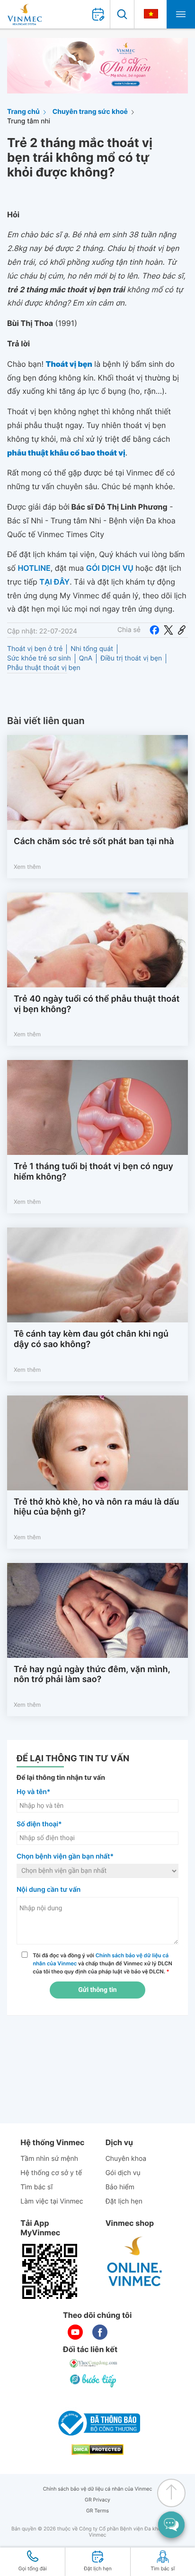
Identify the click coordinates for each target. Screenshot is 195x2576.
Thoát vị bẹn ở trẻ (35, 649)
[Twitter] (168, 630)
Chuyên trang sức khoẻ (90, 112)
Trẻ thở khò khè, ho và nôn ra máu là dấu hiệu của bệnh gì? (96, 1507)
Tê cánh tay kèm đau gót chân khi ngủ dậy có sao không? (91, 1339)
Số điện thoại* (39, 1824)
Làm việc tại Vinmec (52, 2201)
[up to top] (171, 2493)
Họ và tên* (33, 1792)
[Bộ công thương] (97, 2423)
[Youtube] (75, 2332)
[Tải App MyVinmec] (50, 2271)
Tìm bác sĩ (36, 2187)
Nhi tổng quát (92, 649)
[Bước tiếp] (94, 2381)
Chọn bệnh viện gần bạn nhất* (65, 1856)
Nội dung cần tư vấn (49, 1890)
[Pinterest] (182, 630)
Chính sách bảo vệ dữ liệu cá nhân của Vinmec (98, 2489)
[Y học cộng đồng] (94, 2363)
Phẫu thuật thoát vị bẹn (44, 668)
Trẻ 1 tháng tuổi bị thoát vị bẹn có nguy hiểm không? (93, 1172)
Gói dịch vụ (123, 2173)
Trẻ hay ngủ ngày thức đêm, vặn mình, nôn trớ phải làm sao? (92, 1675)
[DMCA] (97, 2450)
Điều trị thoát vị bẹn (131, 658)
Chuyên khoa (126, 2159)
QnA (86, 658)
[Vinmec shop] (135, 2262)
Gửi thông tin (97, 1990)
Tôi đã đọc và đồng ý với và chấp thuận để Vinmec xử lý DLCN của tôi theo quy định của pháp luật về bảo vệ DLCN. (102, 1963)
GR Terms (97, 2511)
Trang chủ (23, 112)
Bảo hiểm (120, 2187)
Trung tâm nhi (29, 121)
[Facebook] (154, 630)
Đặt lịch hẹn (124, 2201)
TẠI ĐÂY (54, 582)
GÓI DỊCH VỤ (110, 568)
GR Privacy (97, 2500)
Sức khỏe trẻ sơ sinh (39, 658)
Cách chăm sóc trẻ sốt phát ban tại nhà (94, 842)
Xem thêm (27, 867)
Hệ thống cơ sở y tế (51, 2173)
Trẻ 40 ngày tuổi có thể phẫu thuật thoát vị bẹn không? (97, 1004)
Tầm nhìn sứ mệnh (49, 2159)
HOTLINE (34, 568)
